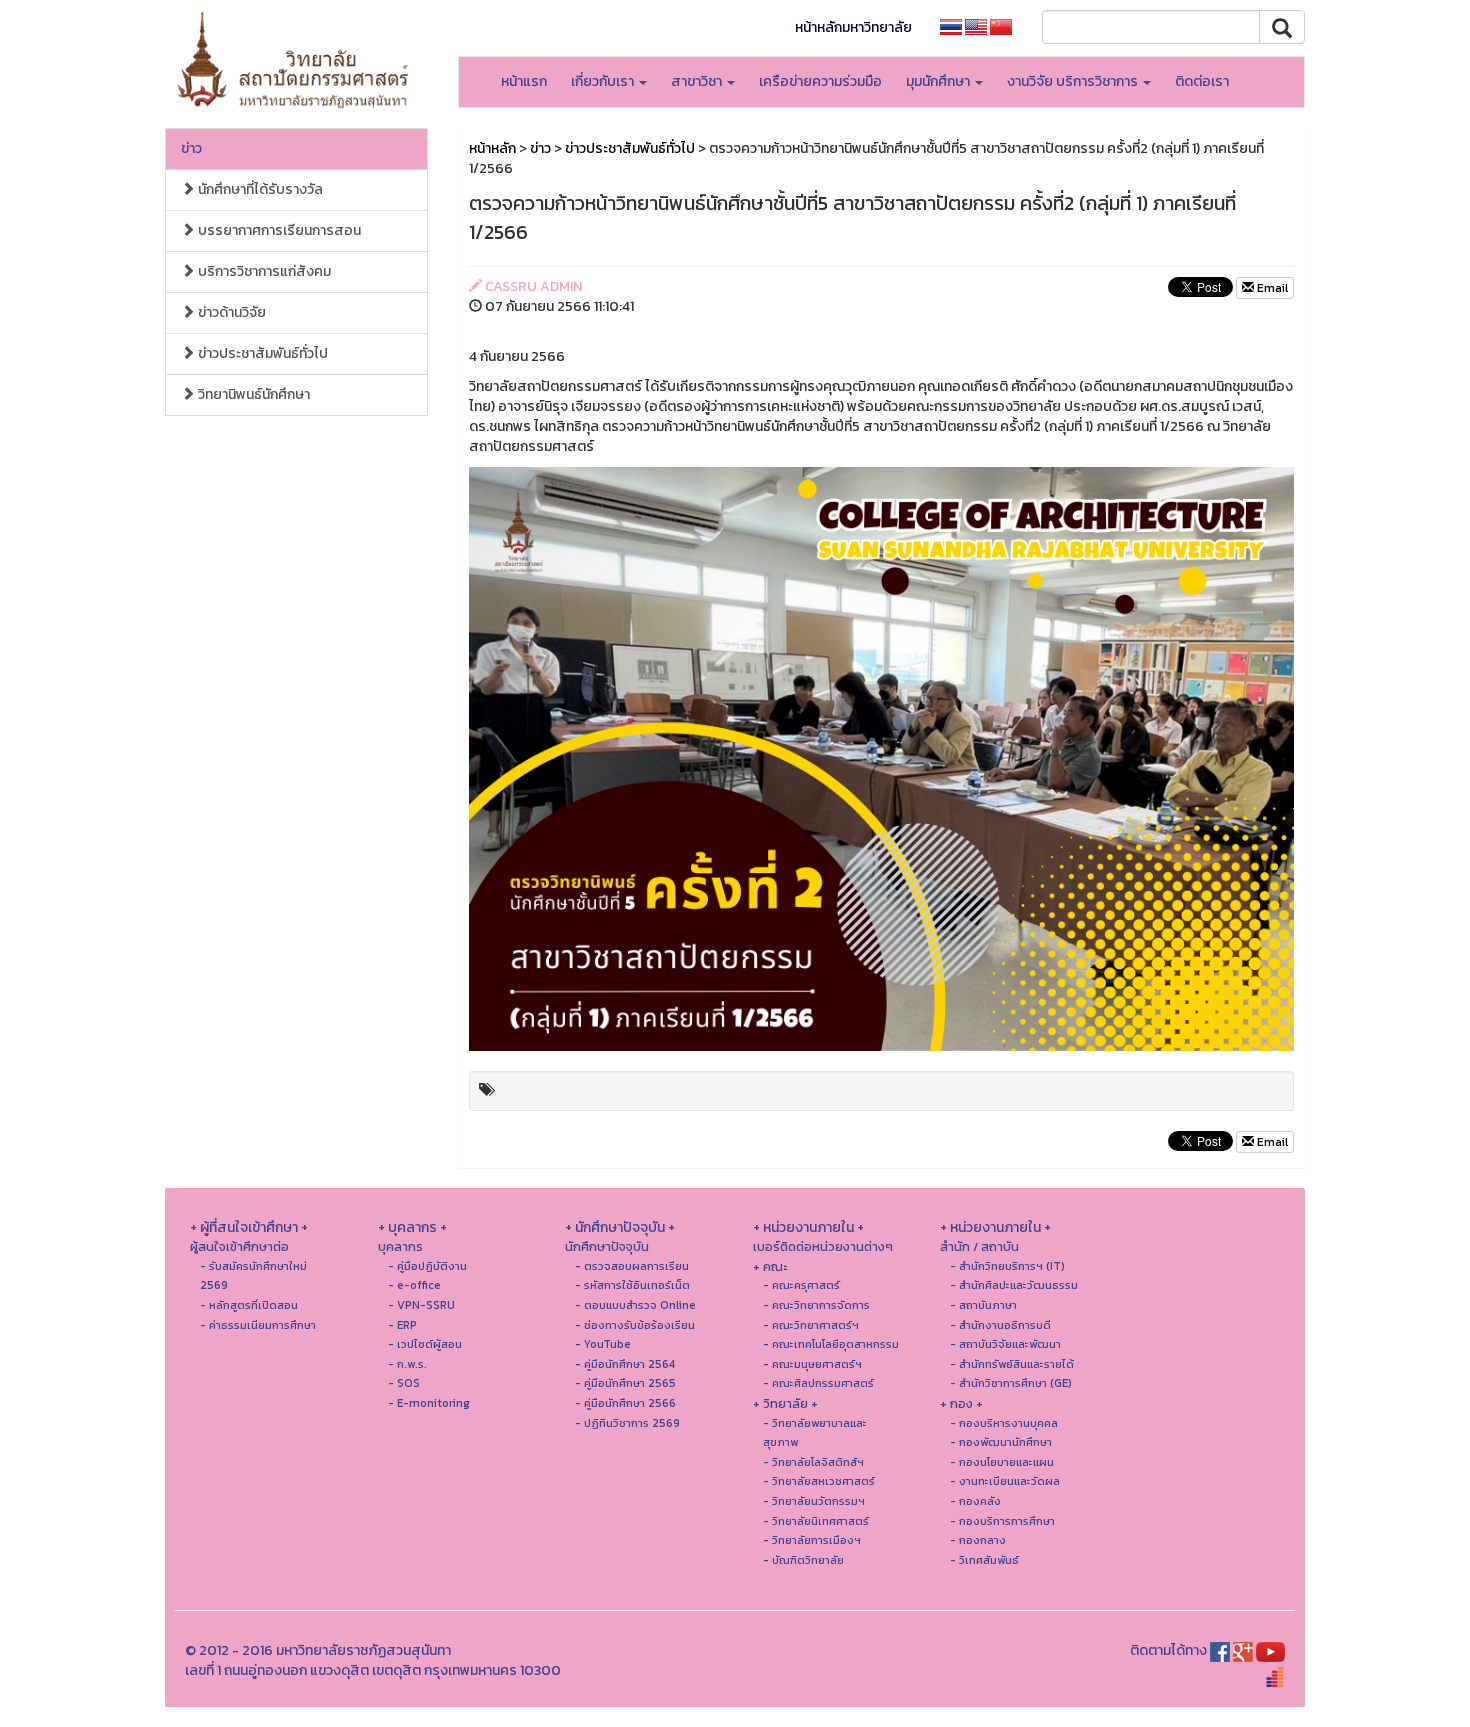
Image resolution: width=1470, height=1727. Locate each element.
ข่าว (191, 148)
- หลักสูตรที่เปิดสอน (249, 1305)
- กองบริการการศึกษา (1002, 1521)
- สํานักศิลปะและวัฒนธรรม (1014, 1285)
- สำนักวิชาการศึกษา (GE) (1011, 1383)
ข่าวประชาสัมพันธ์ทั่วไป (261, 353)
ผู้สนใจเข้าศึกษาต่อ (239, 1246)
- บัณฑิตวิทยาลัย (803, 1560)
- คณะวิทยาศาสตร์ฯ (811, 1325)
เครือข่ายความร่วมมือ (820, 81)
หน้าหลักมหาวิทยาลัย (853, 27)
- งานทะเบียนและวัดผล (1005, 1481)
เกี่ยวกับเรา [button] (604, 81)
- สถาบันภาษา (983, 1305)
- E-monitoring (429, 1403)
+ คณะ (770, 1266)
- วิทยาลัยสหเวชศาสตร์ (819, 1481)
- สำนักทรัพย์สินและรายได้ (1012, 1364)
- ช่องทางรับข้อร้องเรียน (635, 1325)
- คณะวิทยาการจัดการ (816, 1305)
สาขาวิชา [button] (698, 81)
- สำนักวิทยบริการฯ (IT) (1007, 1266)
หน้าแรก (524, 81)
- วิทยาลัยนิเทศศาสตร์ (816, 1521)
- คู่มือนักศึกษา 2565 (625, 1383)
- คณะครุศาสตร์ (801, 1285)
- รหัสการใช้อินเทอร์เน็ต (632, 1285)
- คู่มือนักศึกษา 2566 (625, 1403)
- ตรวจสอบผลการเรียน (632, 1266)
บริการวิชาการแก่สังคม (263, 271)
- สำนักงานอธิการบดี (1000, 1325)
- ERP (402, 1325)
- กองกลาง (978, 1540)
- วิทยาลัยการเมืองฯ (812, 1540)
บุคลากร (400, 1246)
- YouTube (603, 1344)
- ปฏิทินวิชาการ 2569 (627, 1423)
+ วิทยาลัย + (785, 1403)
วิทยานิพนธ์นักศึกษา (252, 394)
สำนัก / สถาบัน (979, 1246)
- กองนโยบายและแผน (1002, 1462)
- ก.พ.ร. (407, 1364)
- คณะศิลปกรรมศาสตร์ (818, 1383)
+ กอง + (961, 1403)
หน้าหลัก (492, 148)
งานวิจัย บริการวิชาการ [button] (1074, 81)
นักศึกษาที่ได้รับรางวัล (259, 189)
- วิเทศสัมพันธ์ (984, 1560)
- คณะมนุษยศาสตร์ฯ (812, 1364)
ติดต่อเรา (1202, 81)
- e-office (414, 1285)
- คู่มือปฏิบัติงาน (427, 1266)
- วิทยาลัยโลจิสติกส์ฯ (813, 1462)
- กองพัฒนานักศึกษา (1001, 1442)
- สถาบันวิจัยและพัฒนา (1005, 1344)
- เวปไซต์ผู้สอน (425, 1344)
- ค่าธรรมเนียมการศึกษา (258, 1325)
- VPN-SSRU (421, 1305)
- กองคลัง (975, 1501)
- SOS (404, 1383)
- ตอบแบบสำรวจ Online (635, 1305)
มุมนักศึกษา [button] (939, 81)
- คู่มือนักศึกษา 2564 (625, 1364)
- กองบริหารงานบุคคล (1004, 1423)
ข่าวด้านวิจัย (230, 312)
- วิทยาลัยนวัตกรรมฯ (814, 1501)
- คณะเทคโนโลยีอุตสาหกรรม (831, 1344)
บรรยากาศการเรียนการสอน (278, 230)
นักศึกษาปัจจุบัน (607, 1246)
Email (1271, 288)
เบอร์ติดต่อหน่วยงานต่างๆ (823, 1246)
